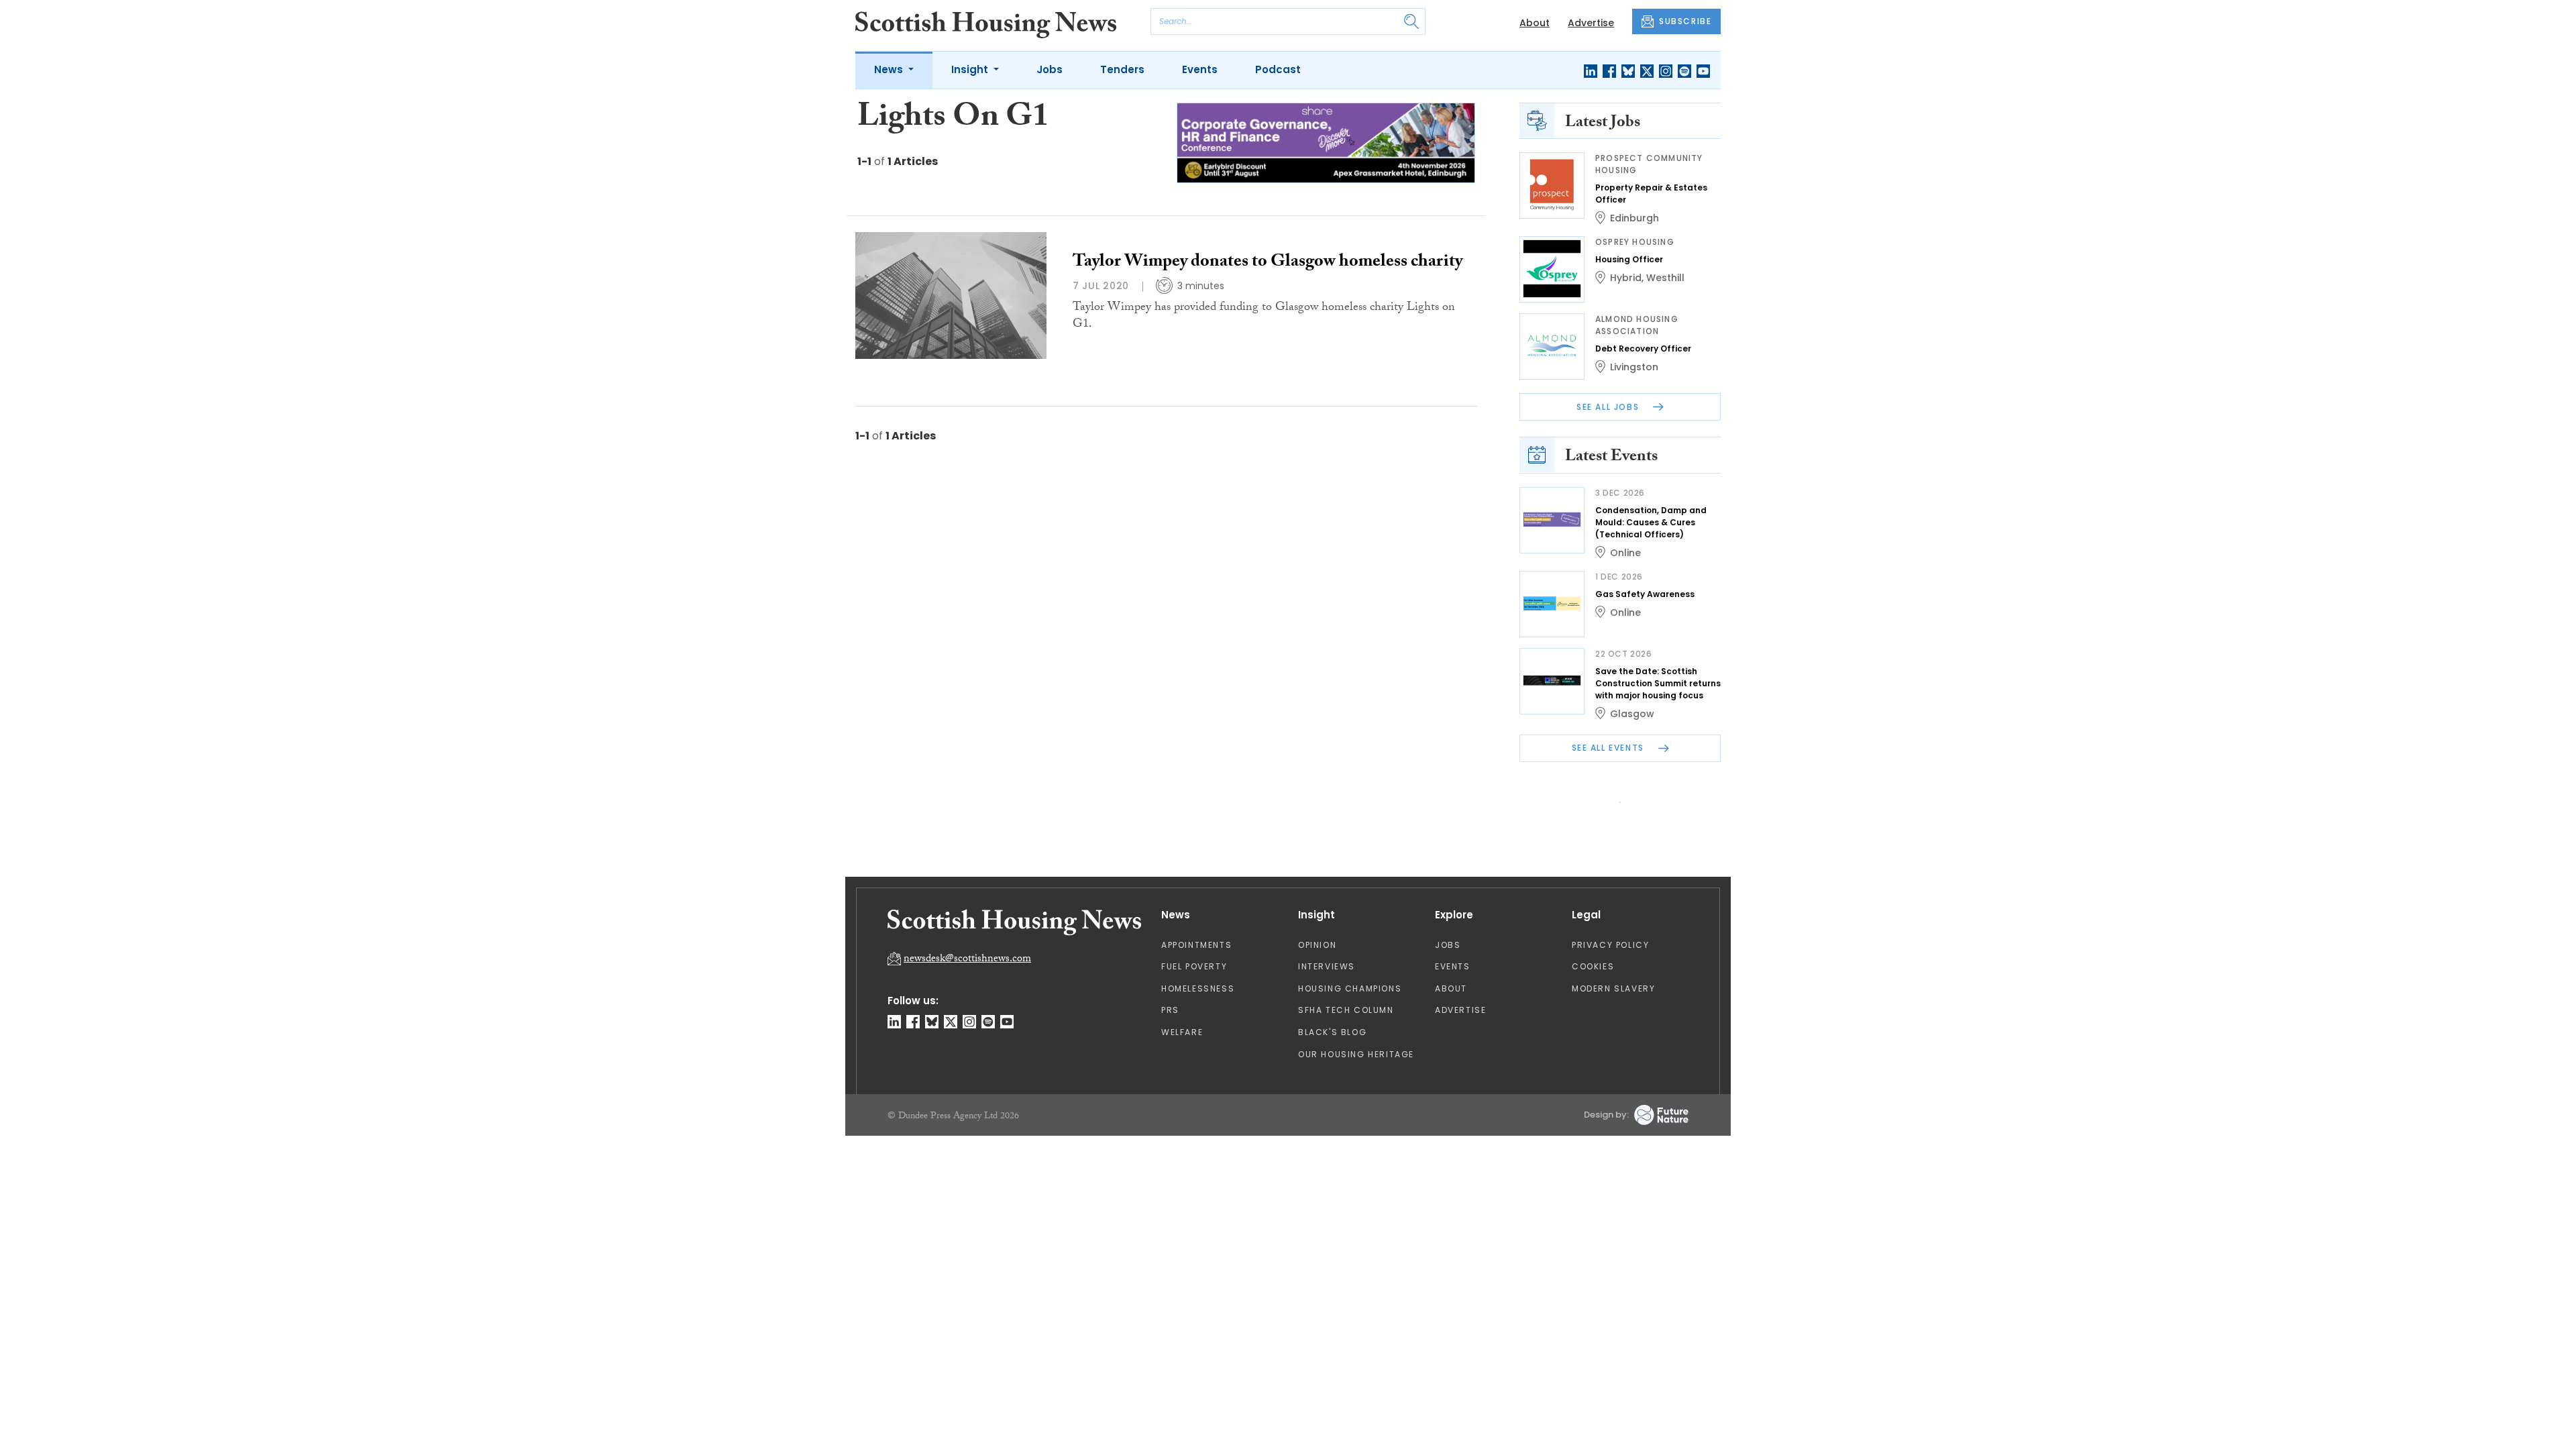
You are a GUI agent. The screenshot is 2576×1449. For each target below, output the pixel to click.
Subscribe (1399, 261)
